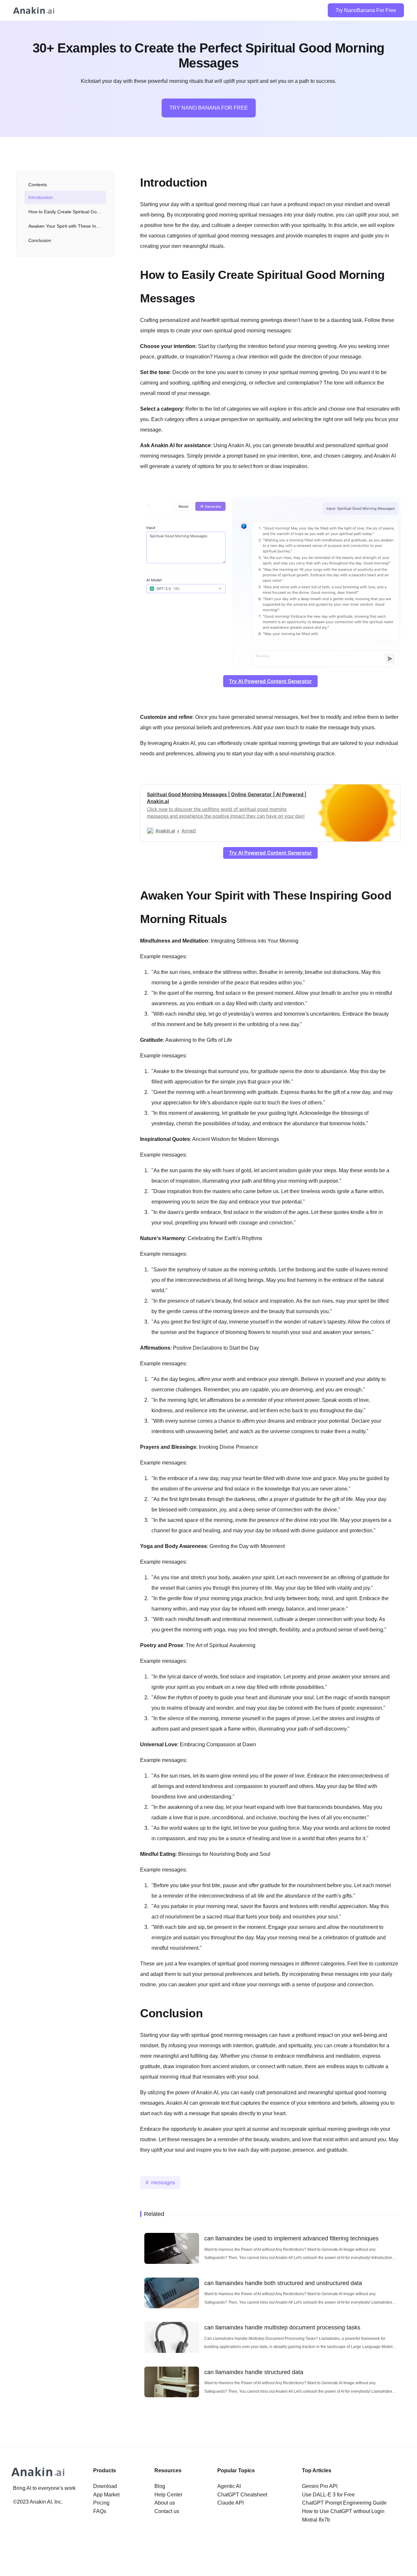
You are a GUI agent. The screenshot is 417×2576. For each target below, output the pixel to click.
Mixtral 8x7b (316, 2520)
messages (163, 2182)
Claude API (230, 2503)
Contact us (167, 2511)
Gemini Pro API (320, 2486)
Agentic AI (229, 2486)
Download (105, 2486)
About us (165, 2503)
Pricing (101, 2503)
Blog (160, 2486)
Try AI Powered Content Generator (270, 681)
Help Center (168, 2495)
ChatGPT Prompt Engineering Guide (344, 2503)
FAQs (100, 2511)
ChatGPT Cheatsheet (242, 2495)
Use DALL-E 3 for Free (328, 2495)
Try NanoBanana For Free (366, 10)
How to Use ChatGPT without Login (343, 2511)
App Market (106, 2495)
